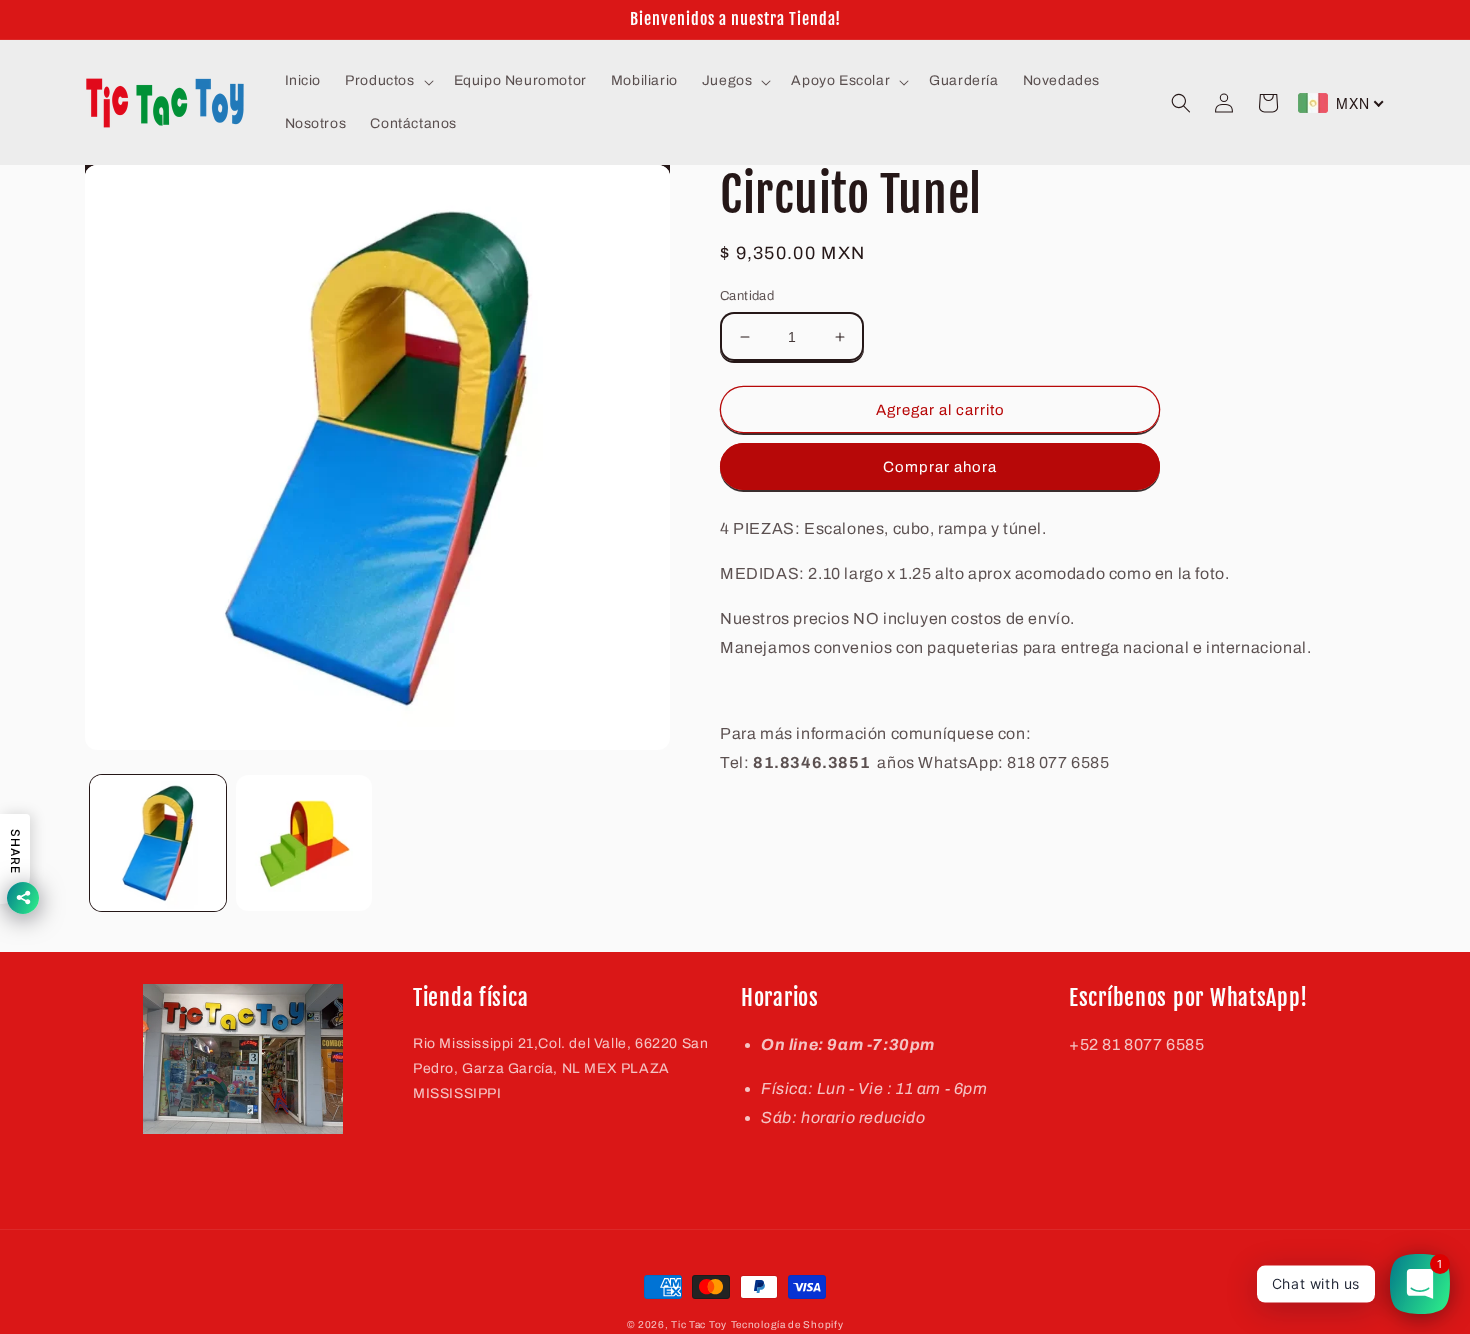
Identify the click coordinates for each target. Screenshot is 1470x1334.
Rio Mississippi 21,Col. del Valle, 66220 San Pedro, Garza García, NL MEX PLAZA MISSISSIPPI (560, 1068)
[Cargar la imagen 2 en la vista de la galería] (304, 843)
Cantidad (747, 296)
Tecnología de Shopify (787, 1324)
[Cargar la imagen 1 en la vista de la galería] (158, 843)
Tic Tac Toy (699, 1324)
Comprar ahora (940, 467)
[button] (387, 81)
